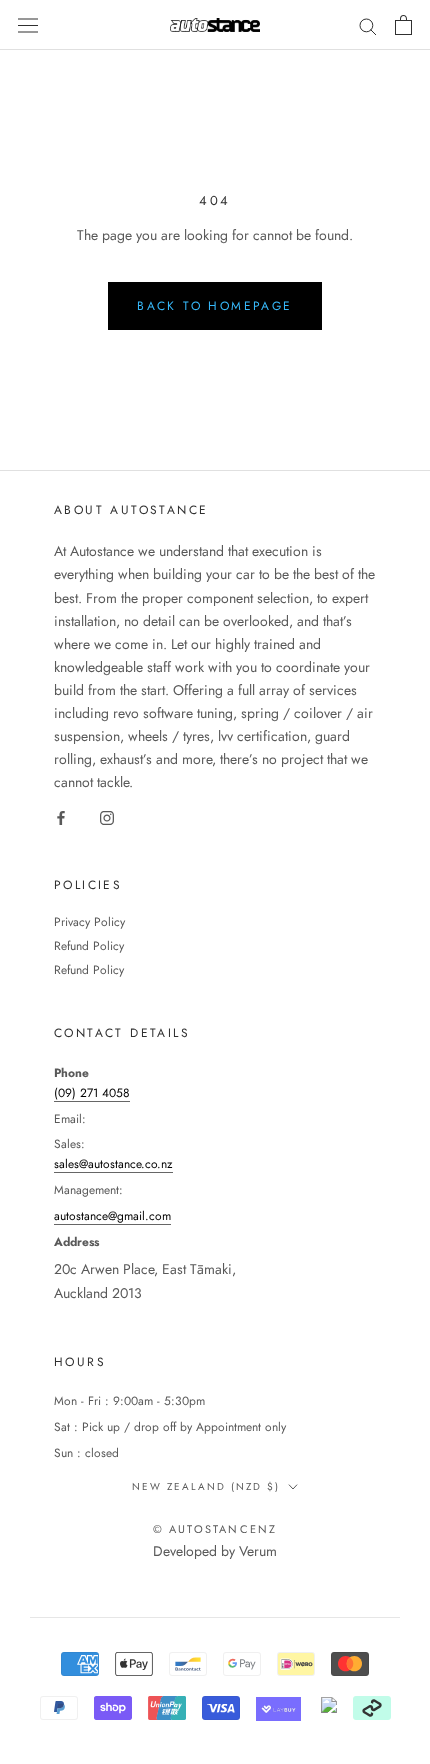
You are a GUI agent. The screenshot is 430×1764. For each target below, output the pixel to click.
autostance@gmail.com (112, 1216)
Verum (258, 1551)
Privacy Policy (89, 922)
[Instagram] (107, 816)
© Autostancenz (215, 1529)
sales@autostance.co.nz (113, 1164)
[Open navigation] (28, 25)
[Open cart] (403, 25)
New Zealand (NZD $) (206, 1486)
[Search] (368, 24)
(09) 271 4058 (92, 1093)
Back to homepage (214, 306)
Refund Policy (89, 946)
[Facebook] (61, 816)
